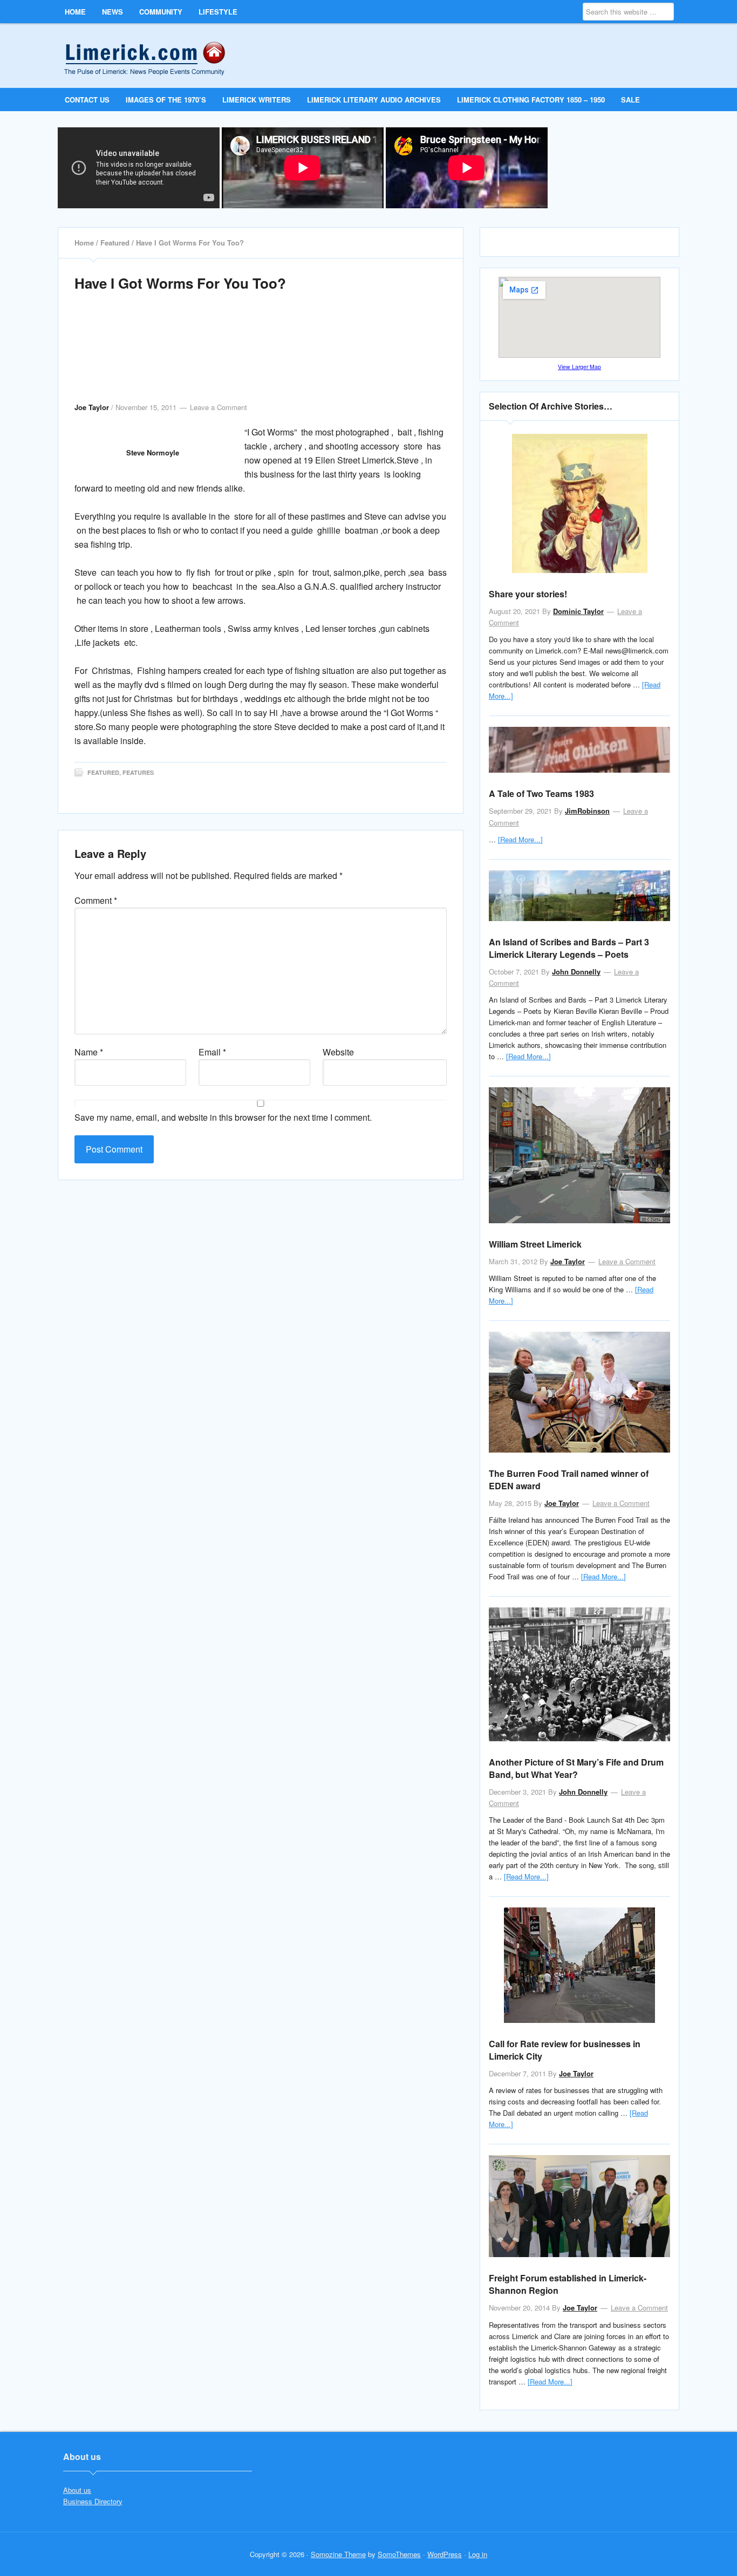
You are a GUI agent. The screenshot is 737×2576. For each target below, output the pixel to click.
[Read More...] (520, 839)
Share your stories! (528, 594)
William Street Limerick (535, 1244)
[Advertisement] (261, 358)
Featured (103, 772)
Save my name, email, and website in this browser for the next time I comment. (223, 1117)
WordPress (445, 2554)
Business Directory (93, 2501)
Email (212, 1052)
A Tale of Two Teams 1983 (541, 793)
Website (338, 1052)
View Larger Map (579, 367)
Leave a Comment (219, 407)
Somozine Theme (338, 2554)
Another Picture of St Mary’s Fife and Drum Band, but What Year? (576, 1768)
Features (138, 772)
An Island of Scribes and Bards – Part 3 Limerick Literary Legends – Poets (569, 948)
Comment (96, 900)
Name (89, 1052)
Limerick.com (153, 55)
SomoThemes (399, 2554)
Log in (478, 2554)
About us (77, 2490)
